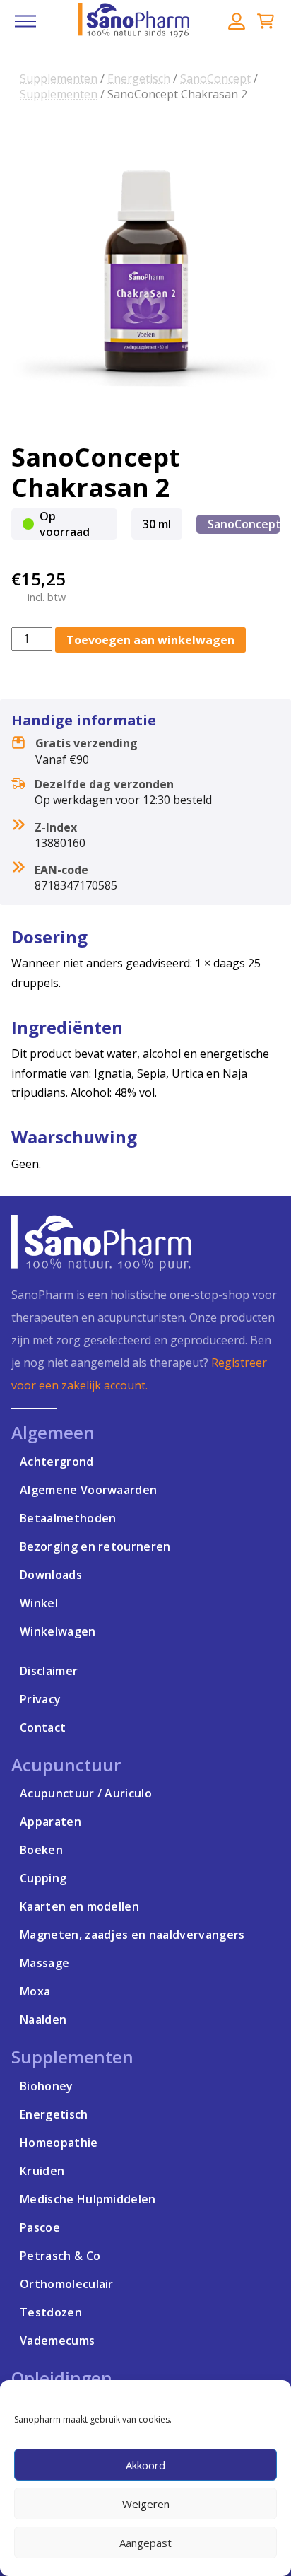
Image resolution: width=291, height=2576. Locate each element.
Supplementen (59, 78)
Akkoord (145, 2465)
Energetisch (139, 78)
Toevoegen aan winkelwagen (150, 640)
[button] (25, 21)
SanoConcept (215, 78)
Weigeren (146, 2504)
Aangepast (145, 2543)
